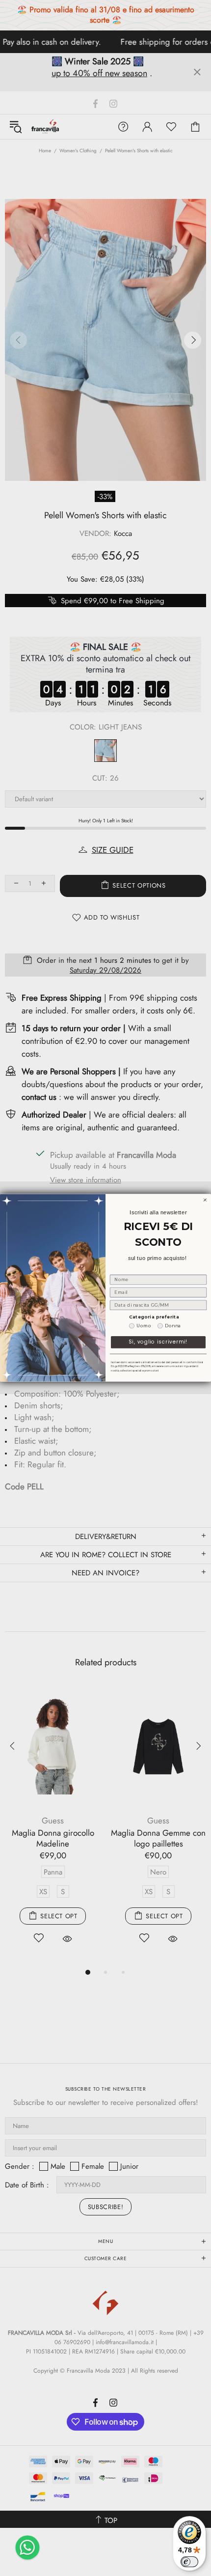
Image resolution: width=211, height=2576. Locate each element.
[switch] (189, 2562)
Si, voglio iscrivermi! (158, 1342)
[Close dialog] (205, 1200)
